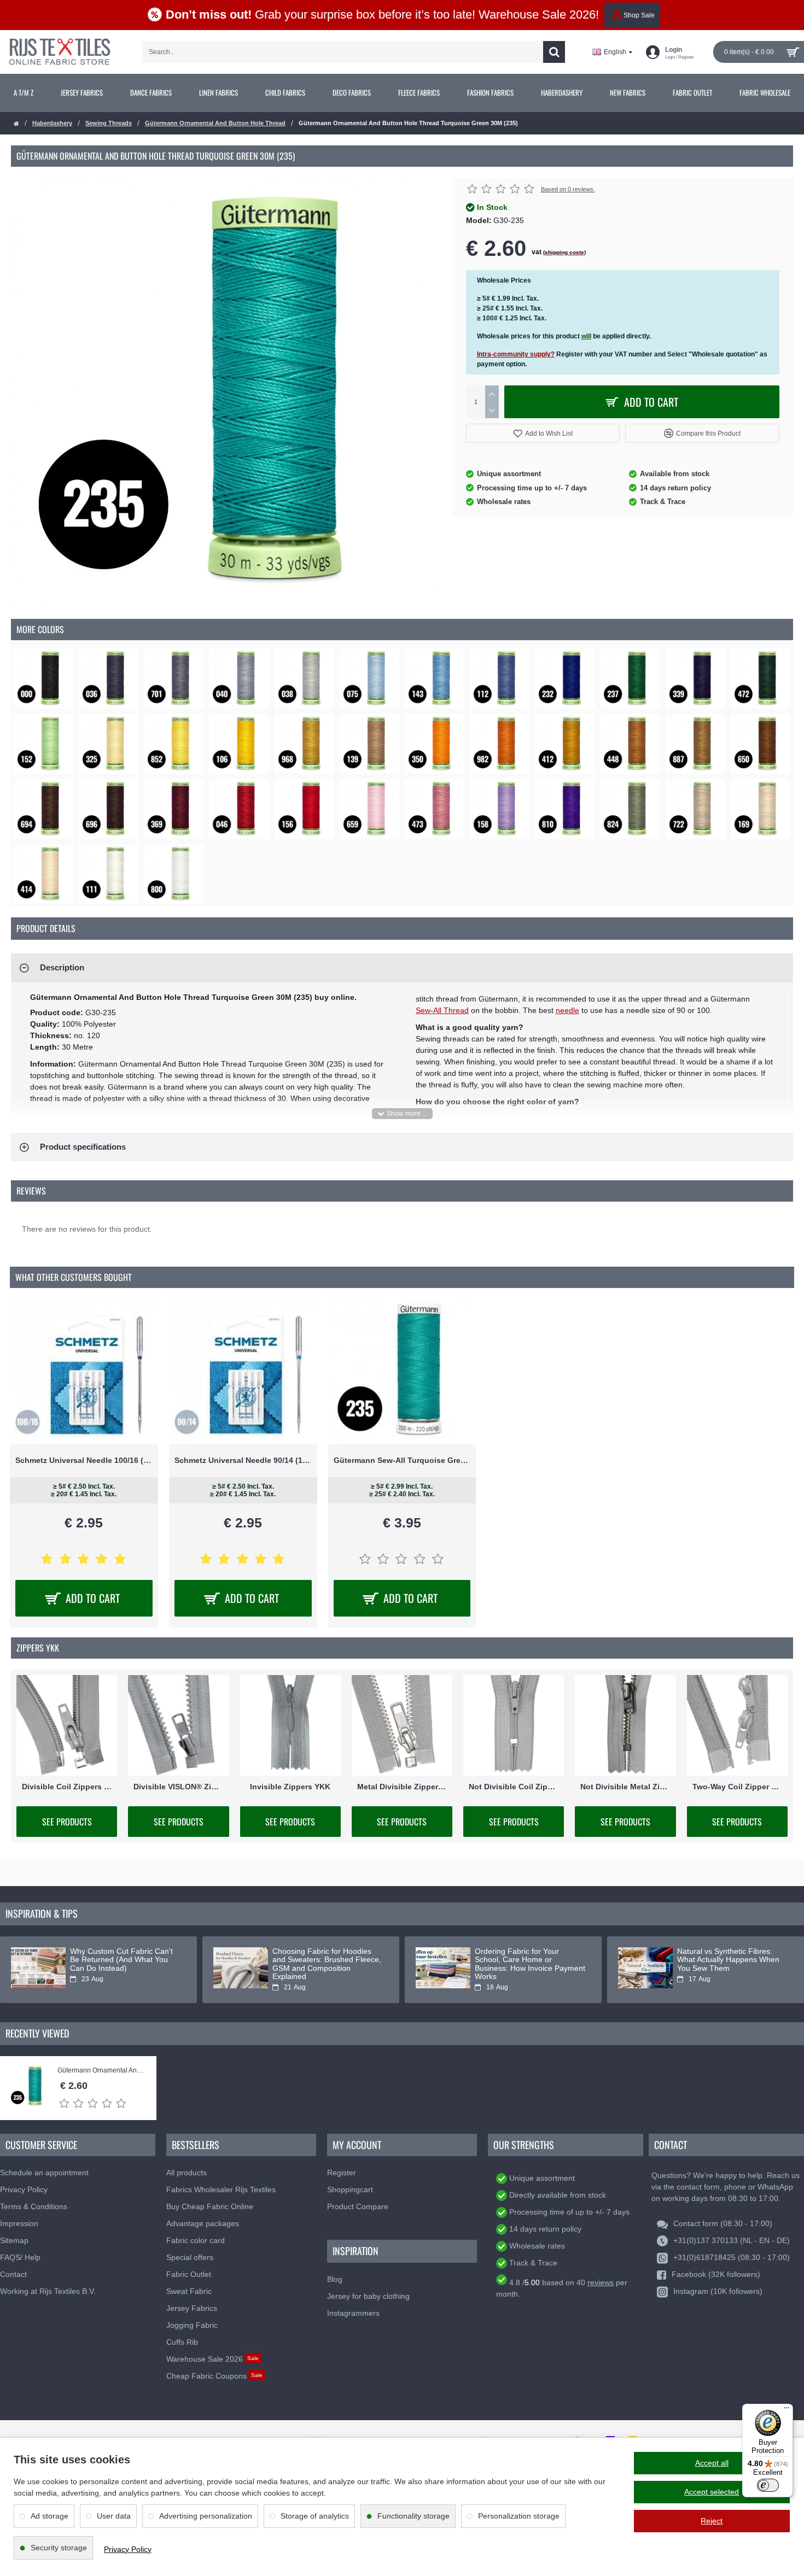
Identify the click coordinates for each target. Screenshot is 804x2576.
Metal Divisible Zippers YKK (402, 1787)
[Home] (16, 124)
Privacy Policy (128, 2549)
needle (567, 1010)
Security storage (59, 2548)
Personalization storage (519, 2516)
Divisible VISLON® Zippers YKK (178, 1787)
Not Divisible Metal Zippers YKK (625, 1787)
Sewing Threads (109, 123)
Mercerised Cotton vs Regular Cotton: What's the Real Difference (729, 1960)
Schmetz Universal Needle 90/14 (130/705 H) (243, 1460)
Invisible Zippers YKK (290, 1787)
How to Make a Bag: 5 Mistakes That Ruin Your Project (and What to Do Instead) (125, 1960)
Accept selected (712, 2492)
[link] (24, 93)
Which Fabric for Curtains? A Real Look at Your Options (524, 1956)
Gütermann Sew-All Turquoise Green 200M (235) (402, 1460)
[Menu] (786, 2410)
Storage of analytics (315, 2516)
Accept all (712, 2463)
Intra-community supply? (516, 354)
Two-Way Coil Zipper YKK (737, 1787)
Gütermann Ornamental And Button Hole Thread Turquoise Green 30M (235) (101, 2071)
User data (114, 2516)
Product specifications (83, 1147)
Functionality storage (413, 2516)
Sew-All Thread (442, 1010)
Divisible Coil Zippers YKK (67, 1787)
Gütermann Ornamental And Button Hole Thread (215, 123)
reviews (601, 2282)
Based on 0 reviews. (568, 189)
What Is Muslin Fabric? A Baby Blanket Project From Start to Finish (325, 1960)
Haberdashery (52, 123)
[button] (543, 433)
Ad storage (49, 2516)
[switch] (768, 2485)
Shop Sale (639, 15)
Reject (712, 2521)
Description (62, 967)
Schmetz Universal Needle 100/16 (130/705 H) (84, 1460)
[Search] (554, 52)
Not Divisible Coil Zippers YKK (514, 1787)
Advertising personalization (206, 2516)
